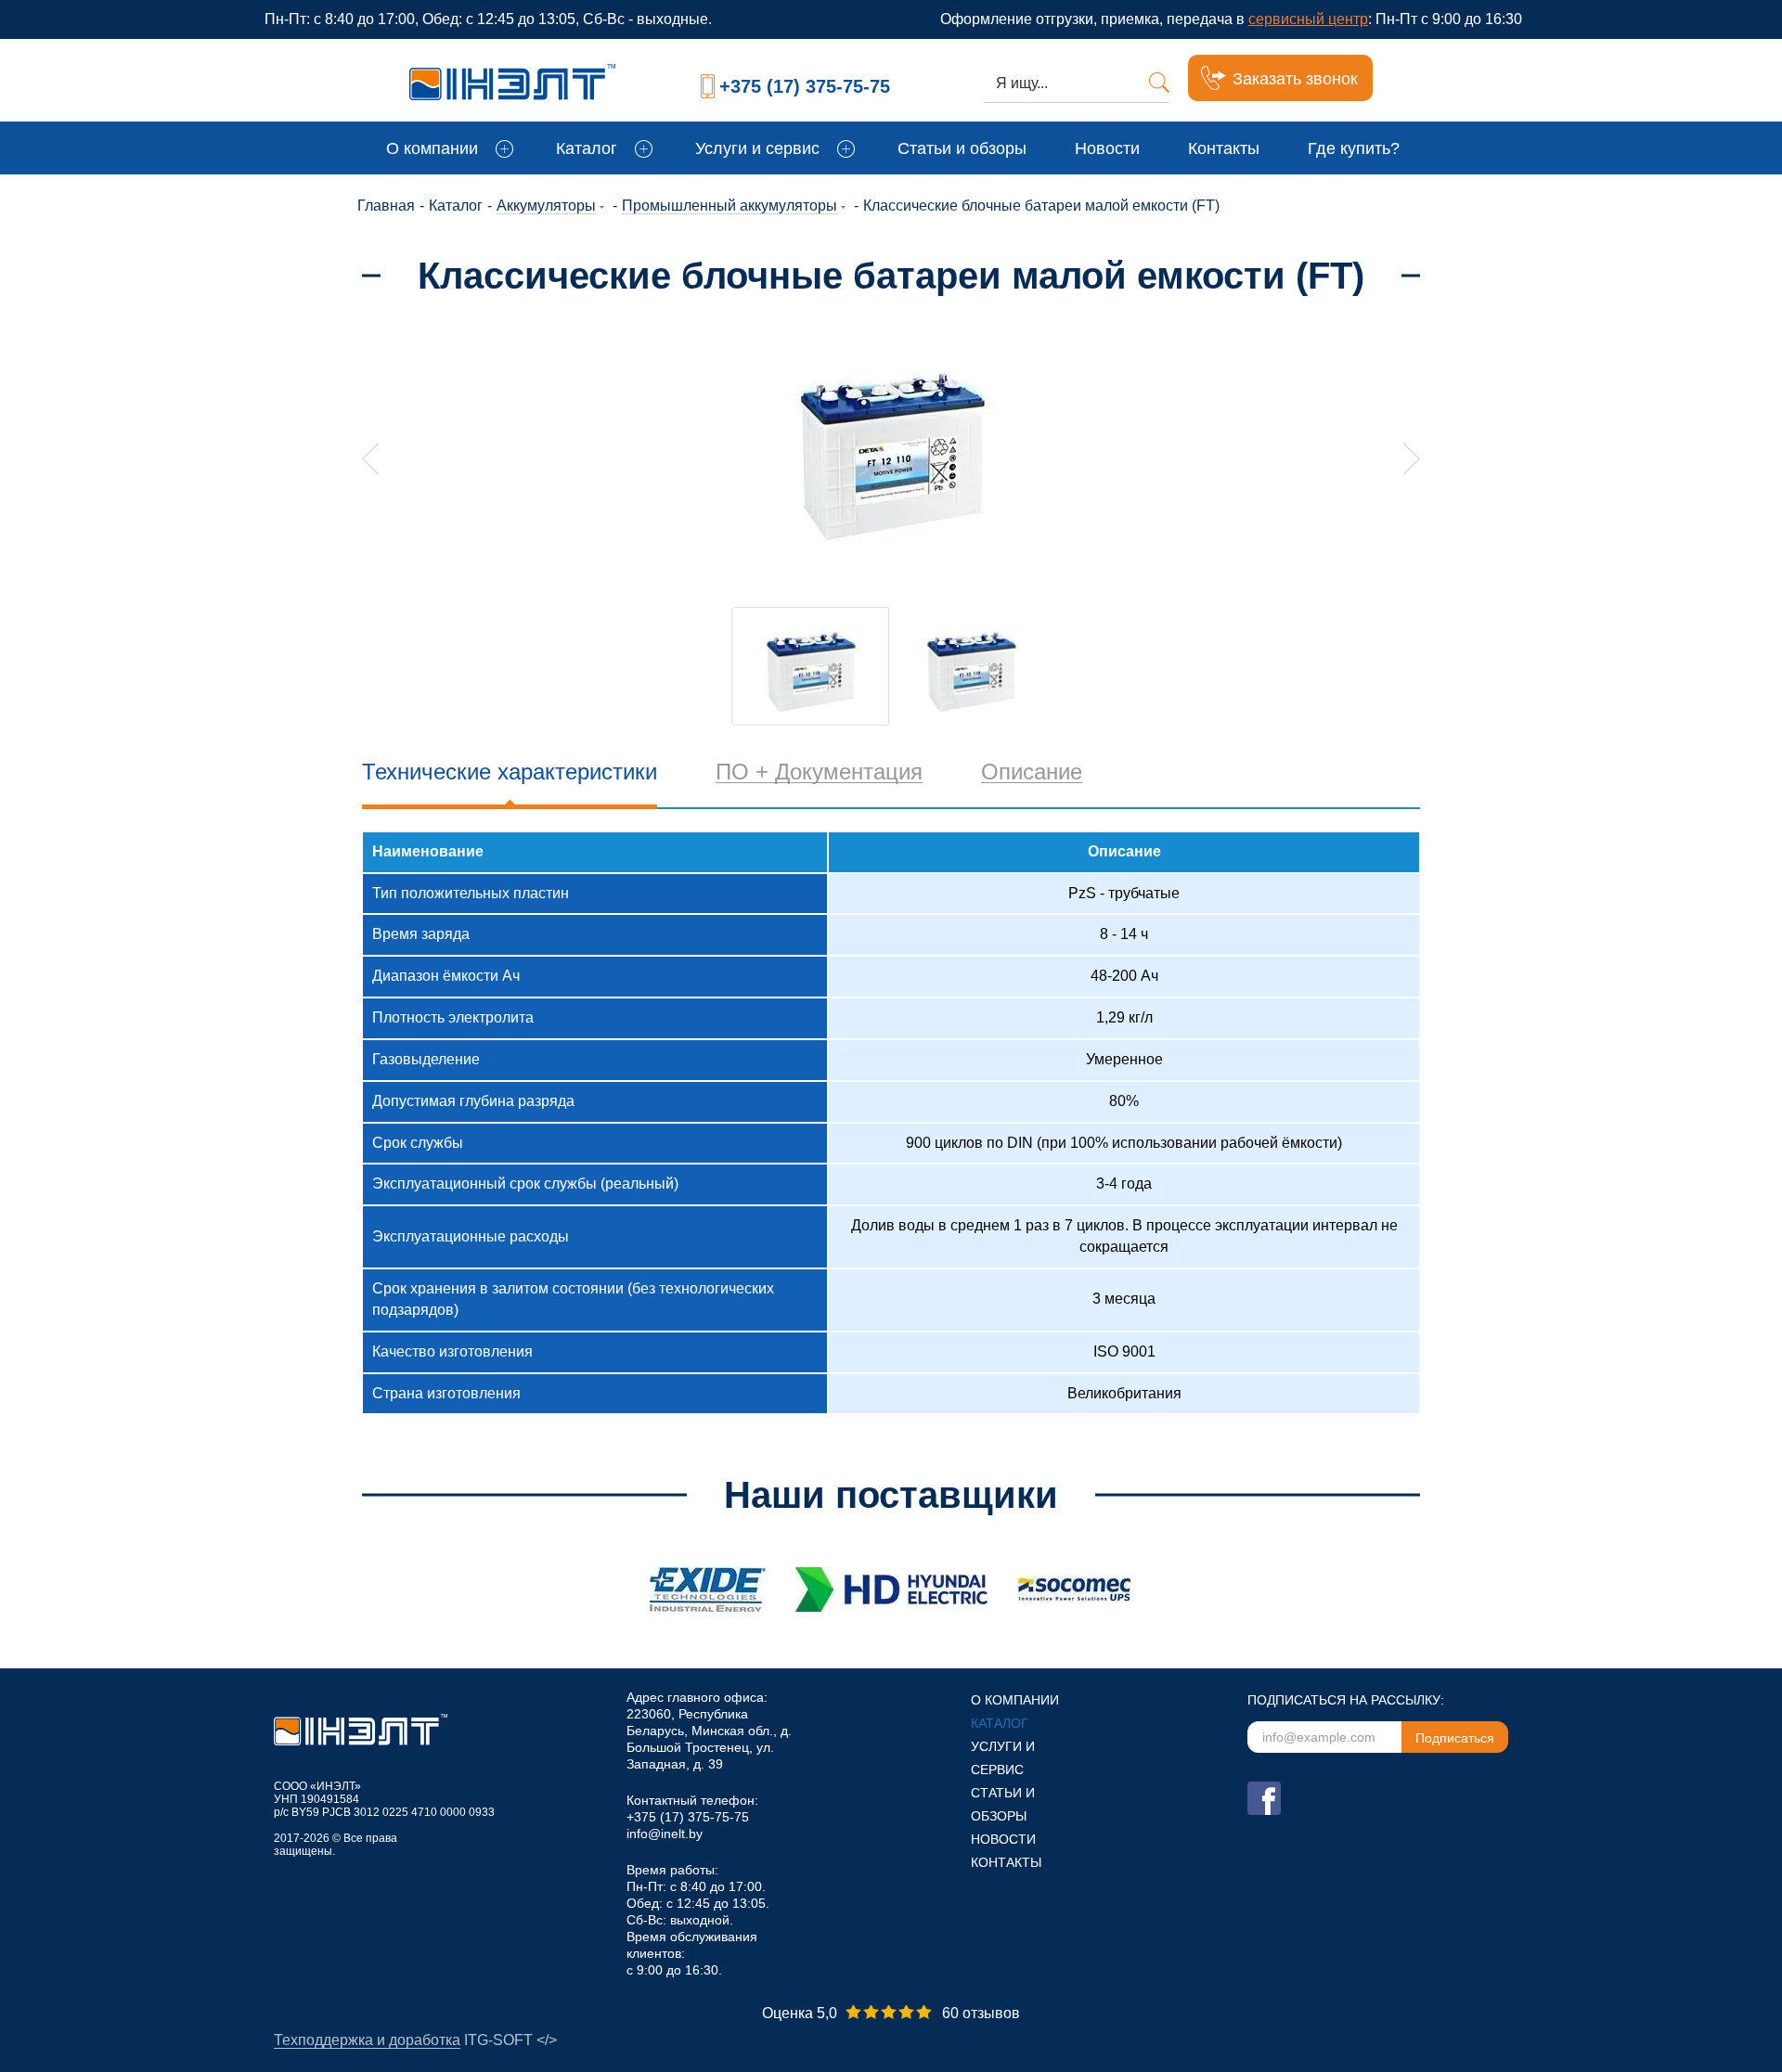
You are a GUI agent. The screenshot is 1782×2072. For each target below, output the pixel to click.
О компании (432, 148)
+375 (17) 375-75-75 (805, 86)
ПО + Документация (819, 772)
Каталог (587, 148)
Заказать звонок (1295, 79)
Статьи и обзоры (962, 148)
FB (1264, 1798)
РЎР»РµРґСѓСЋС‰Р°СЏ (1411, 459)
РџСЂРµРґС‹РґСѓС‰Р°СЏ (371, 459)
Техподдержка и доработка (367, 2040)
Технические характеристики (510, 772)
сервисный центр (1308, 19)
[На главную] (540, 78)
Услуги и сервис (757, 148)
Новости (1107, 148)
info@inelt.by (665, 1834)
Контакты (1224, 148)
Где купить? (1354, 148)
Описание (1032, 772)
